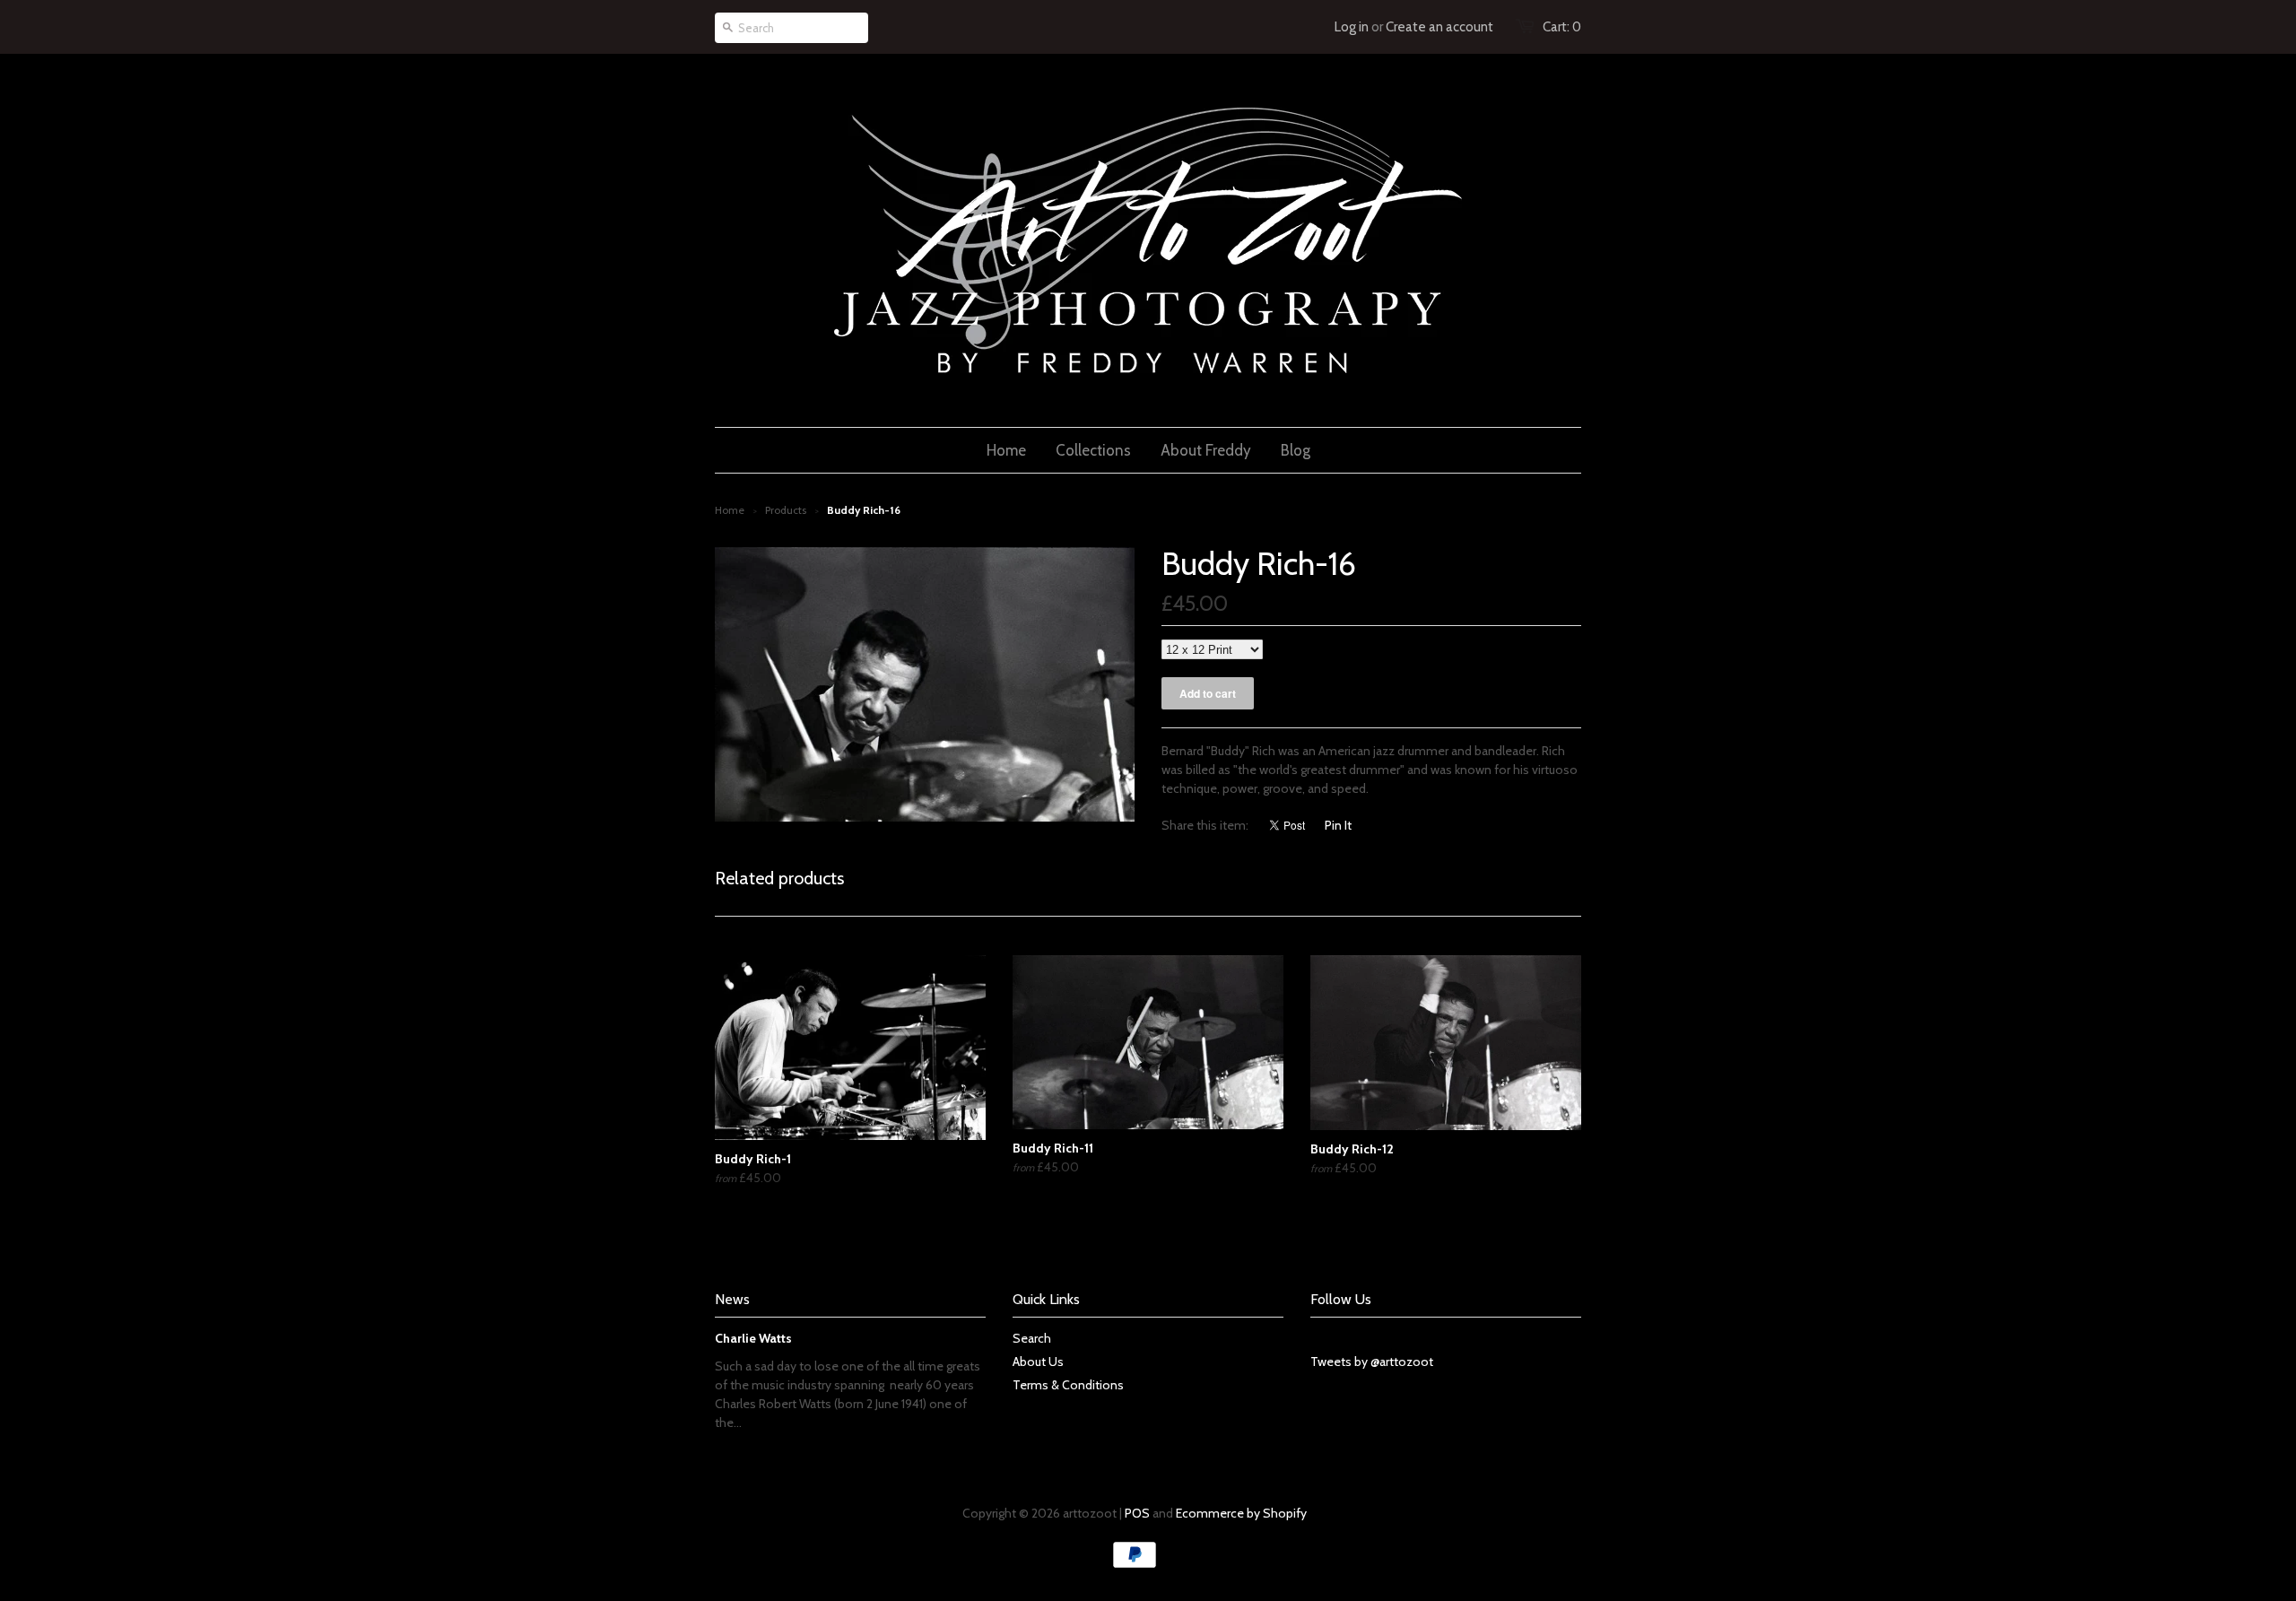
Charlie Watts (753, 1338)
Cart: (1562, 27)
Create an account (1439, 27)
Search (1032, 1338)
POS (1137, 1513)
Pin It (1338, 825)
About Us (1038, 1362)
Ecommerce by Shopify (1241, 1513)
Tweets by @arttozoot (1372, 1362)
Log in (1352, 27)
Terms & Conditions (1068, 1385)
